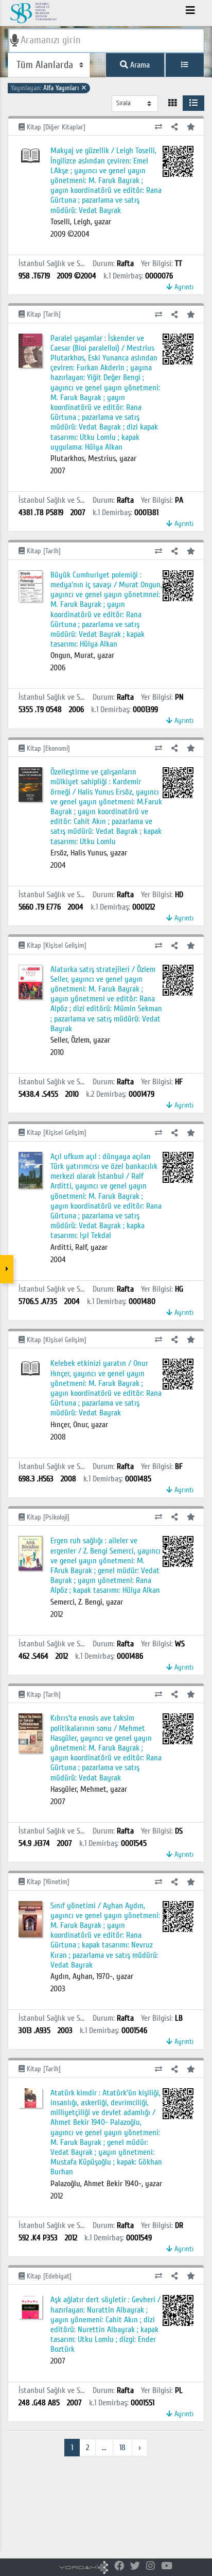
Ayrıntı (183, 287)
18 (122, 2448)
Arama (139, 65)
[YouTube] (167, 2566)
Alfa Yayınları (49, 88)
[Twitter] (135, 2566)
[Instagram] (151, 2566)
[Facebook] (119, 2566)
